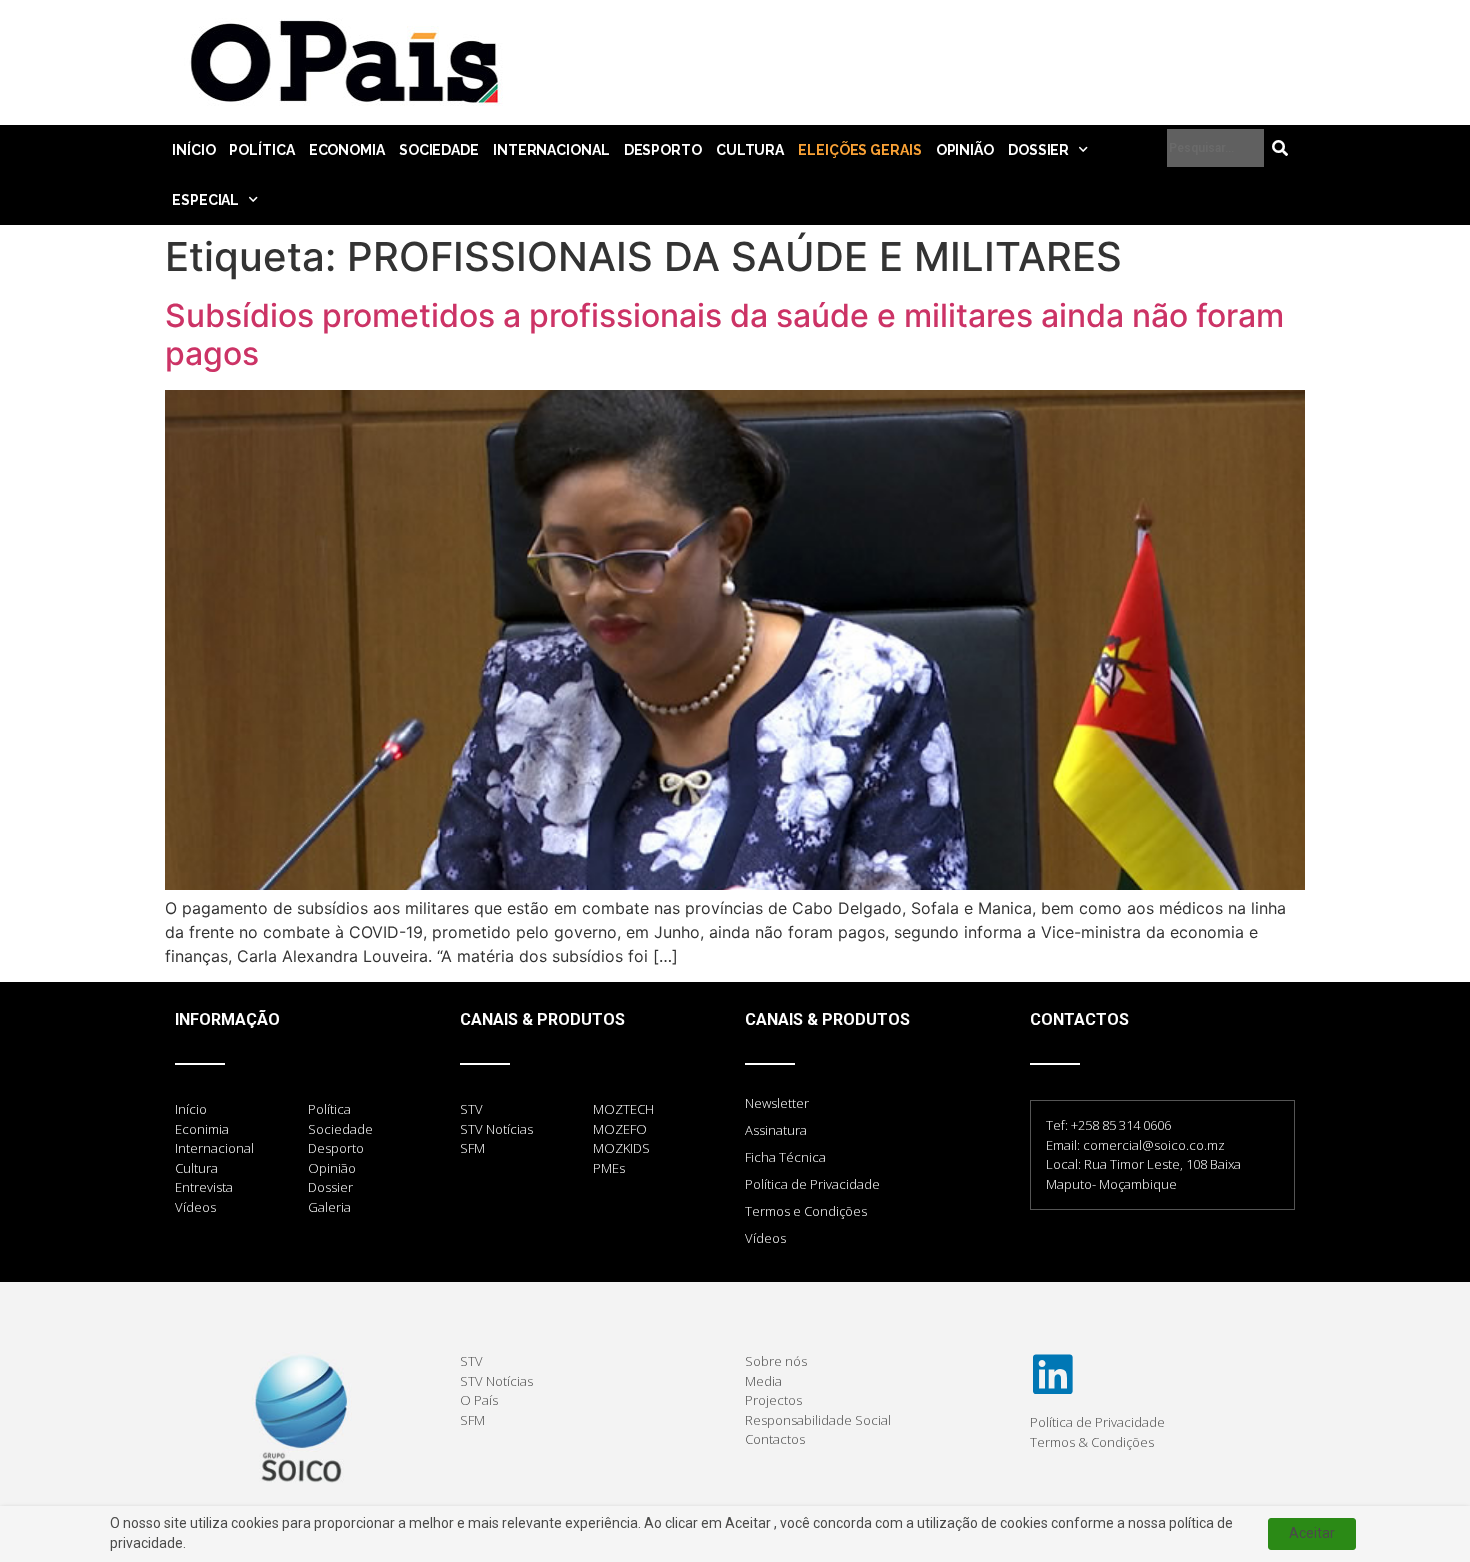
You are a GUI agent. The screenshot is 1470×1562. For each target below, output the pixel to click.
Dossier (1038, 150)
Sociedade (439, 150)
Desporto (663, 150)
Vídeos (765, 1238)
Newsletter (777, 1103)
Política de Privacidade (812, 1184)
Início (193, 150)
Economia (347, 150)
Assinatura (776, 1130)
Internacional (551, 150)
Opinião (965, 150)
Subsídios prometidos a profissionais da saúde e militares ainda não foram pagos (724, 334)
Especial (205, 200)
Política (261, 150)
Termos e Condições (806, 1211)
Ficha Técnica (785, 1157)
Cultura (750, 150)
